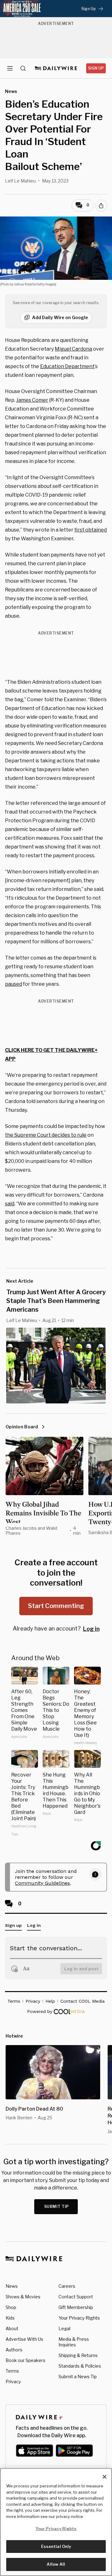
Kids (10, 2318)
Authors (14, 2350)
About (12, 2328)
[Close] (105, 2477)
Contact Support (76, 2297)
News (12, 2286)
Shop (11, 2307)
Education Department (67, 366)
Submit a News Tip (78, 2377)
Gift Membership (76, 2307)
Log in (91, 1629)
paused (14, 984)
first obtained (91, 530)
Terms (12, 2371)
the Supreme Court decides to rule (46, 1135)
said (10, 1204)
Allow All (56, 2564)
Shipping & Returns (78, 2355)
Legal (64, 2328)
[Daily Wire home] (56, 68)
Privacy (13, 2382)
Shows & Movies (23, 2297)
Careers (67, 2286)
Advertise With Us (24, 2339)
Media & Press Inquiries (74, 2342)
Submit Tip (57, 2207)
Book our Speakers (26, 2360)
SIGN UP (96, 68)
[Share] (101, 206)
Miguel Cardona (73, 349)
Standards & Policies (80, 2366)
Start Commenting (56, 1606)
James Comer (32, 400)
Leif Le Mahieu (20, 181)
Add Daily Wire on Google (60, 317)
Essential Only (56, 2546)
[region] (56, 2522)
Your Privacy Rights (79, 2318)
